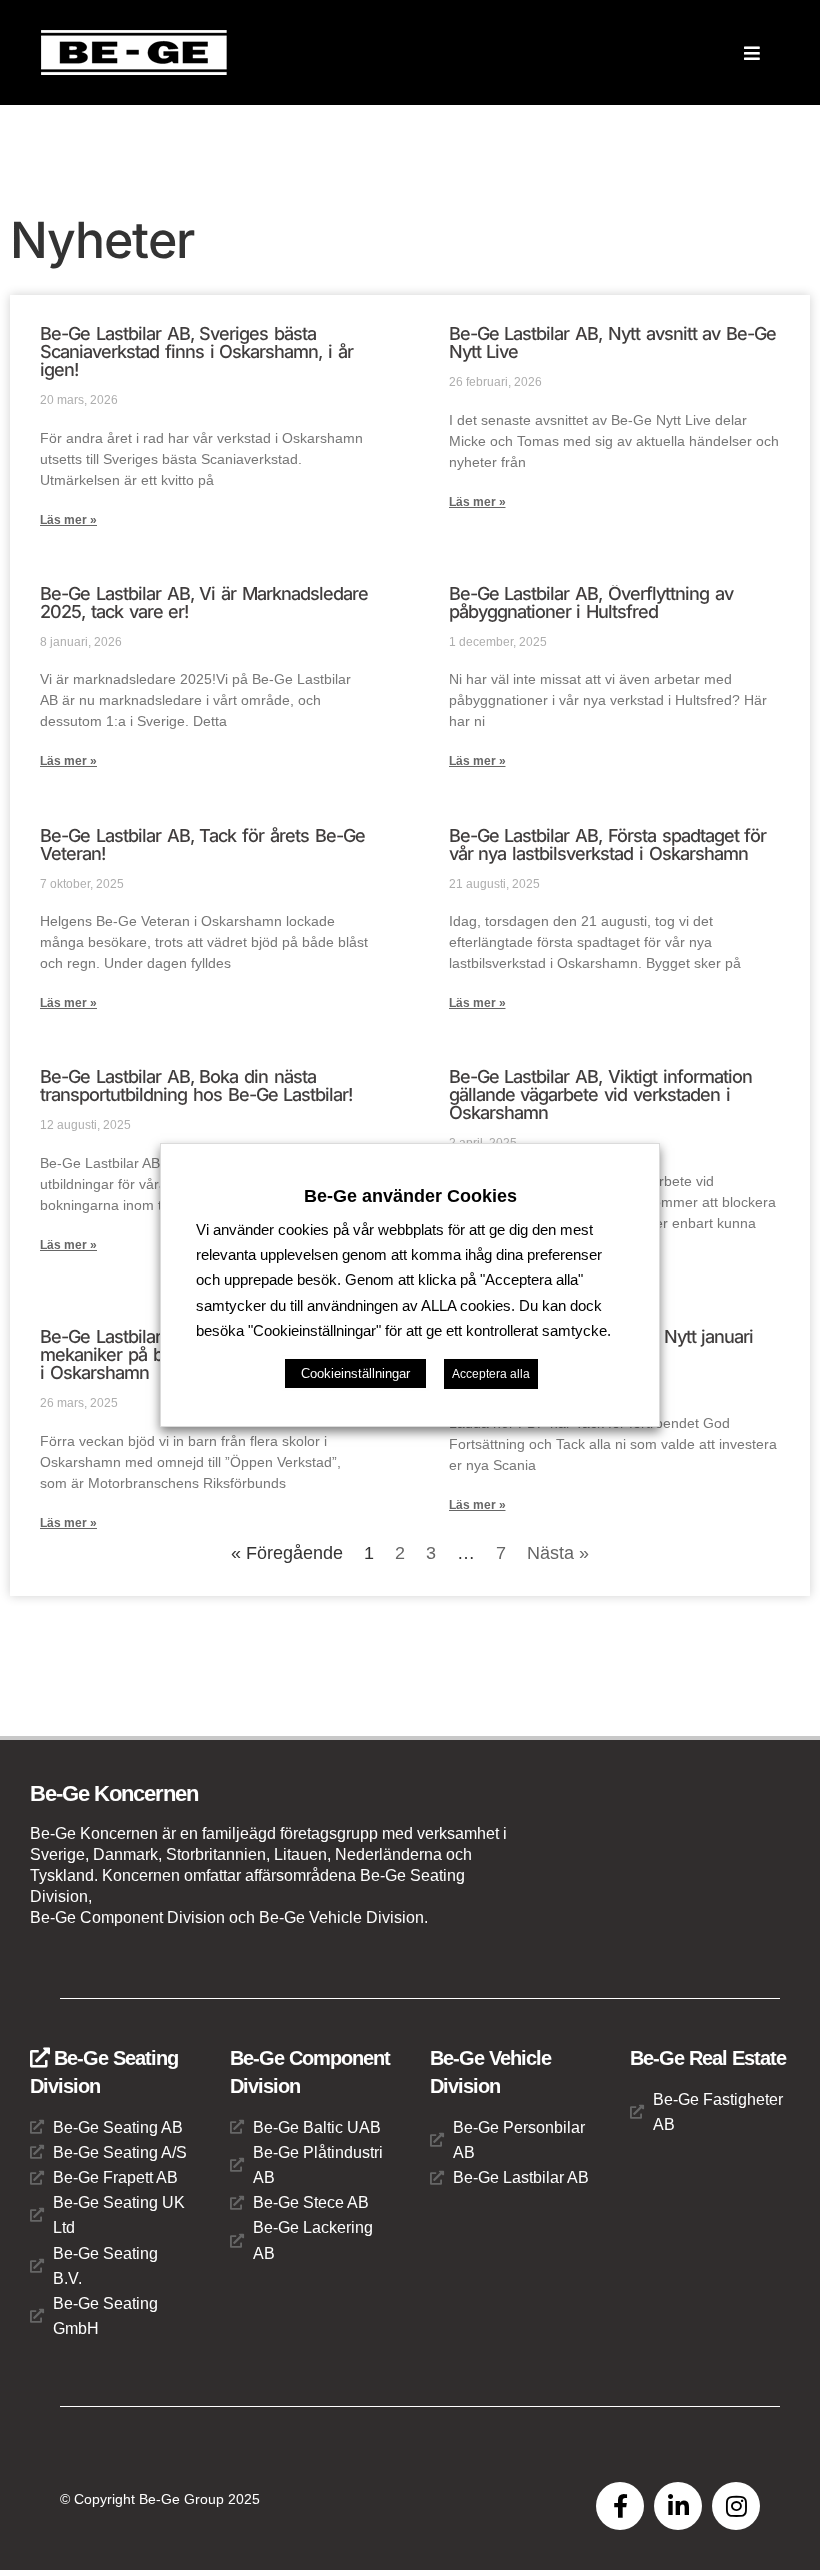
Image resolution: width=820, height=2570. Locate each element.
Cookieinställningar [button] (355, 1373)
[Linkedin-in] (678, 2506)
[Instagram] (736, 2506)
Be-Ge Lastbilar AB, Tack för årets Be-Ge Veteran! (202, 844)
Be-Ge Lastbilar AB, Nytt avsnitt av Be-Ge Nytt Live (613, 342)
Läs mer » (68, 520)
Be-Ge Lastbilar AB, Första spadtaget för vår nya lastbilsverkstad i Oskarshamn (608, 844)
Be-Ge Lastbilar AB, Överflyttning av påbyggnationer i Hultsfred (591, 602)
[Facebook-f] (620, 2506)
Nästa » (558, 1553)
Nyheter (102, 240)
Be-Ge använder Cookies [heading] (410, 1196)
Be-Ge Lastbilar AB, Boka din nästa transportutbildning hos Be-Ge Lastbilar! (196, 1085)
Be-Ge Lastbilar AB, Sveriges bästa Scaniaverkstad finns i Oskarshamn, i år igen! (196, 351)
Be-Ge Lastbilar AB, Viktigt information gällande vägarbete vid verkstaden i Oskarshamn (600, 1094)
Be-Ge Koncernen (114, 1793)
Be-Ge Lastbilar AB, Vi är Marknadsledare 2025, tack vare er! (204, 602)
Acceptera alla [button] (491, 1374)
